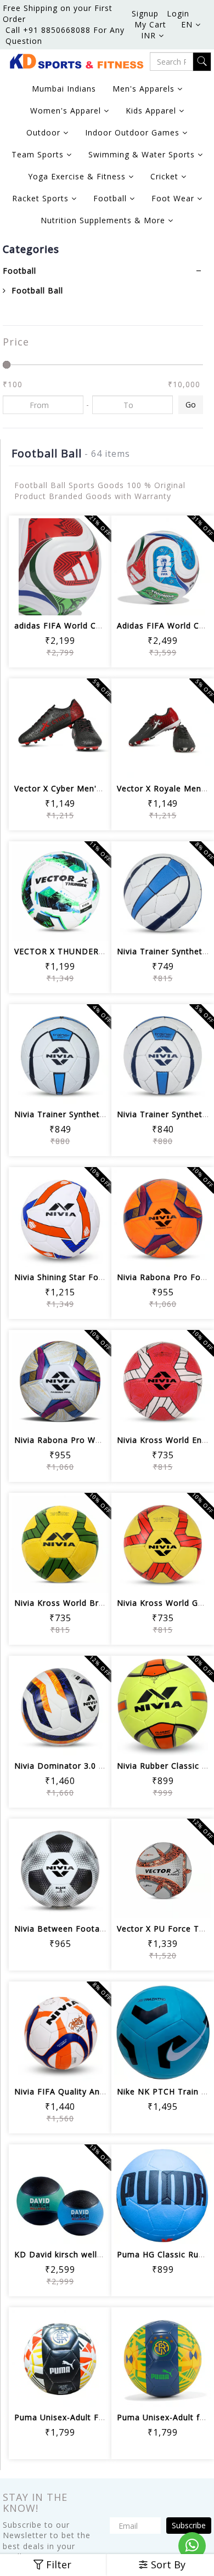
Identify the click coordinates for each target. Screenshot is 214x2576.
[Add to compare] (86, 570)
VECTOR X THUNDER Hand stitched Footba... (105, 951)
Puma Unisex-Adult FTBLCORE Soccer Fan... (103, 2417)
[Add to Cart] (34, 570)
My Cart (150, 24)
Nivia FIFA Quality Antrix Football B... (89, 2091)
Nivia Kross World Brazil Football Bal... (93, 1603)
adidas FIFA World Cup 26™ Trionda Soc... (99, 625)
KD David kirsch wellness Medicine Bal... (96, 2254)
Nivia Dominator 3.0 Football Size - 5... (93, 1766)
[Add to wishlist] (60, 570)
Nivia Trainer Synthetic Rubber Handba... (96, 1114)
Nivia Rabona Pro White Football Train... (96, 1440)
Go (191, 404)
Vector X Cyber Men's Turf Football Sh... (95, 788)
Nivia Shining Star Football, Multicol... (90, 1277)
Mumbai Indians (64, 89)
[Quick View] (60, 600)
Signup (145, 13)
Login (178, 13)
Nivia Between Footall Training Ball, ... (92, 1929)
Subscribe (189, 2525)
